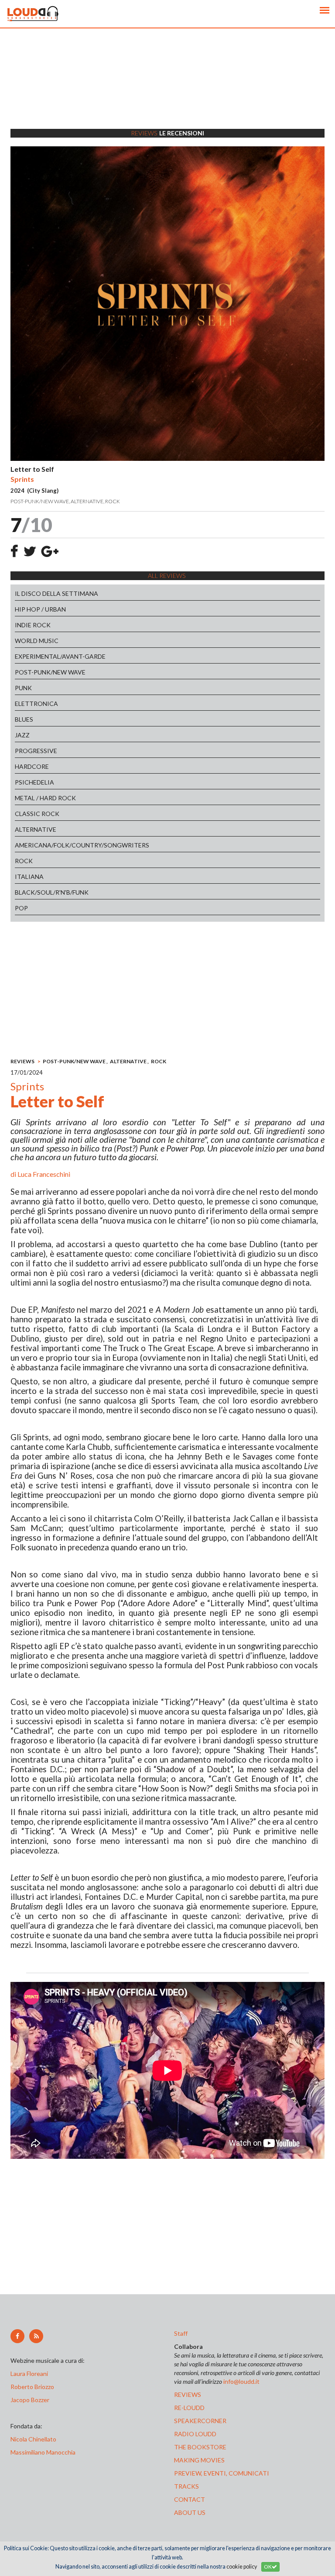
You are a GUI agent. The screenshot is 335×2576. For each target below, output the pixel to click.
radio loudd (195, 2434)
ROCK (24, 861)
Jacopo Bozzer (30, 2400)
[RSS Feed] (36, 2336)
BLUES (24, 719)
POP (21, 908)
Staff (181, 2333)
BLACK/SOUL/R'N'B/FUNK (52, 892)
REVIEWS (22, 1061)
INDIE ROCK (33, 625)
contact (190, 2499)
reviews (188, 2394)
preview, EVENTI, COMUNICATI (222, 2473)
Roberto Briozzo (32, 2387)
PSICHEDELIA (34, 782)
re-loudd (189, 2408)
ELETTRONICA (36, 704)
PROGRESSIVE (36, 751)
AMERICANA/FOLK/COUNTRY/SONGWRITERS (82, 845)
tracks (186, 2486)
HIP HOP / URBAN (40, 609)
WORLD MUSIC (37, 641)
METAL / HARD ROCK (45, 798)
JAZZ (22, 735)
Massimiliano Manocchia (43, 2452)
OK (268, 2567)
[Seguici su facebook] (17, 2336)
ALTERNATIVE (36, 829)
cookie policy (242, 2567)
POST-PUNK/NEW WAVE (50, 672)
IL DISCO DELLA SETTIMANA (56, 593)
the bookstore (200, 2447)
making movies (199, 2460)
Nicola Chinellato (33, 2439)
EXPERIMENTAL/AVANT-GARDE (60, 656)
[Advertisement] (167, 90)
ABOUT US (190, 2512)
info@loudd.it (241, 2381)
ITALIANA (29, 877)
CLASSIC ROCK (37, 814)
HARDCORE (32, 766)
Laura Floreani (31, 2374)
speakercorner (200, 2421)
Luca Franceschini (44, 1174)
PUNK (23, 688)
